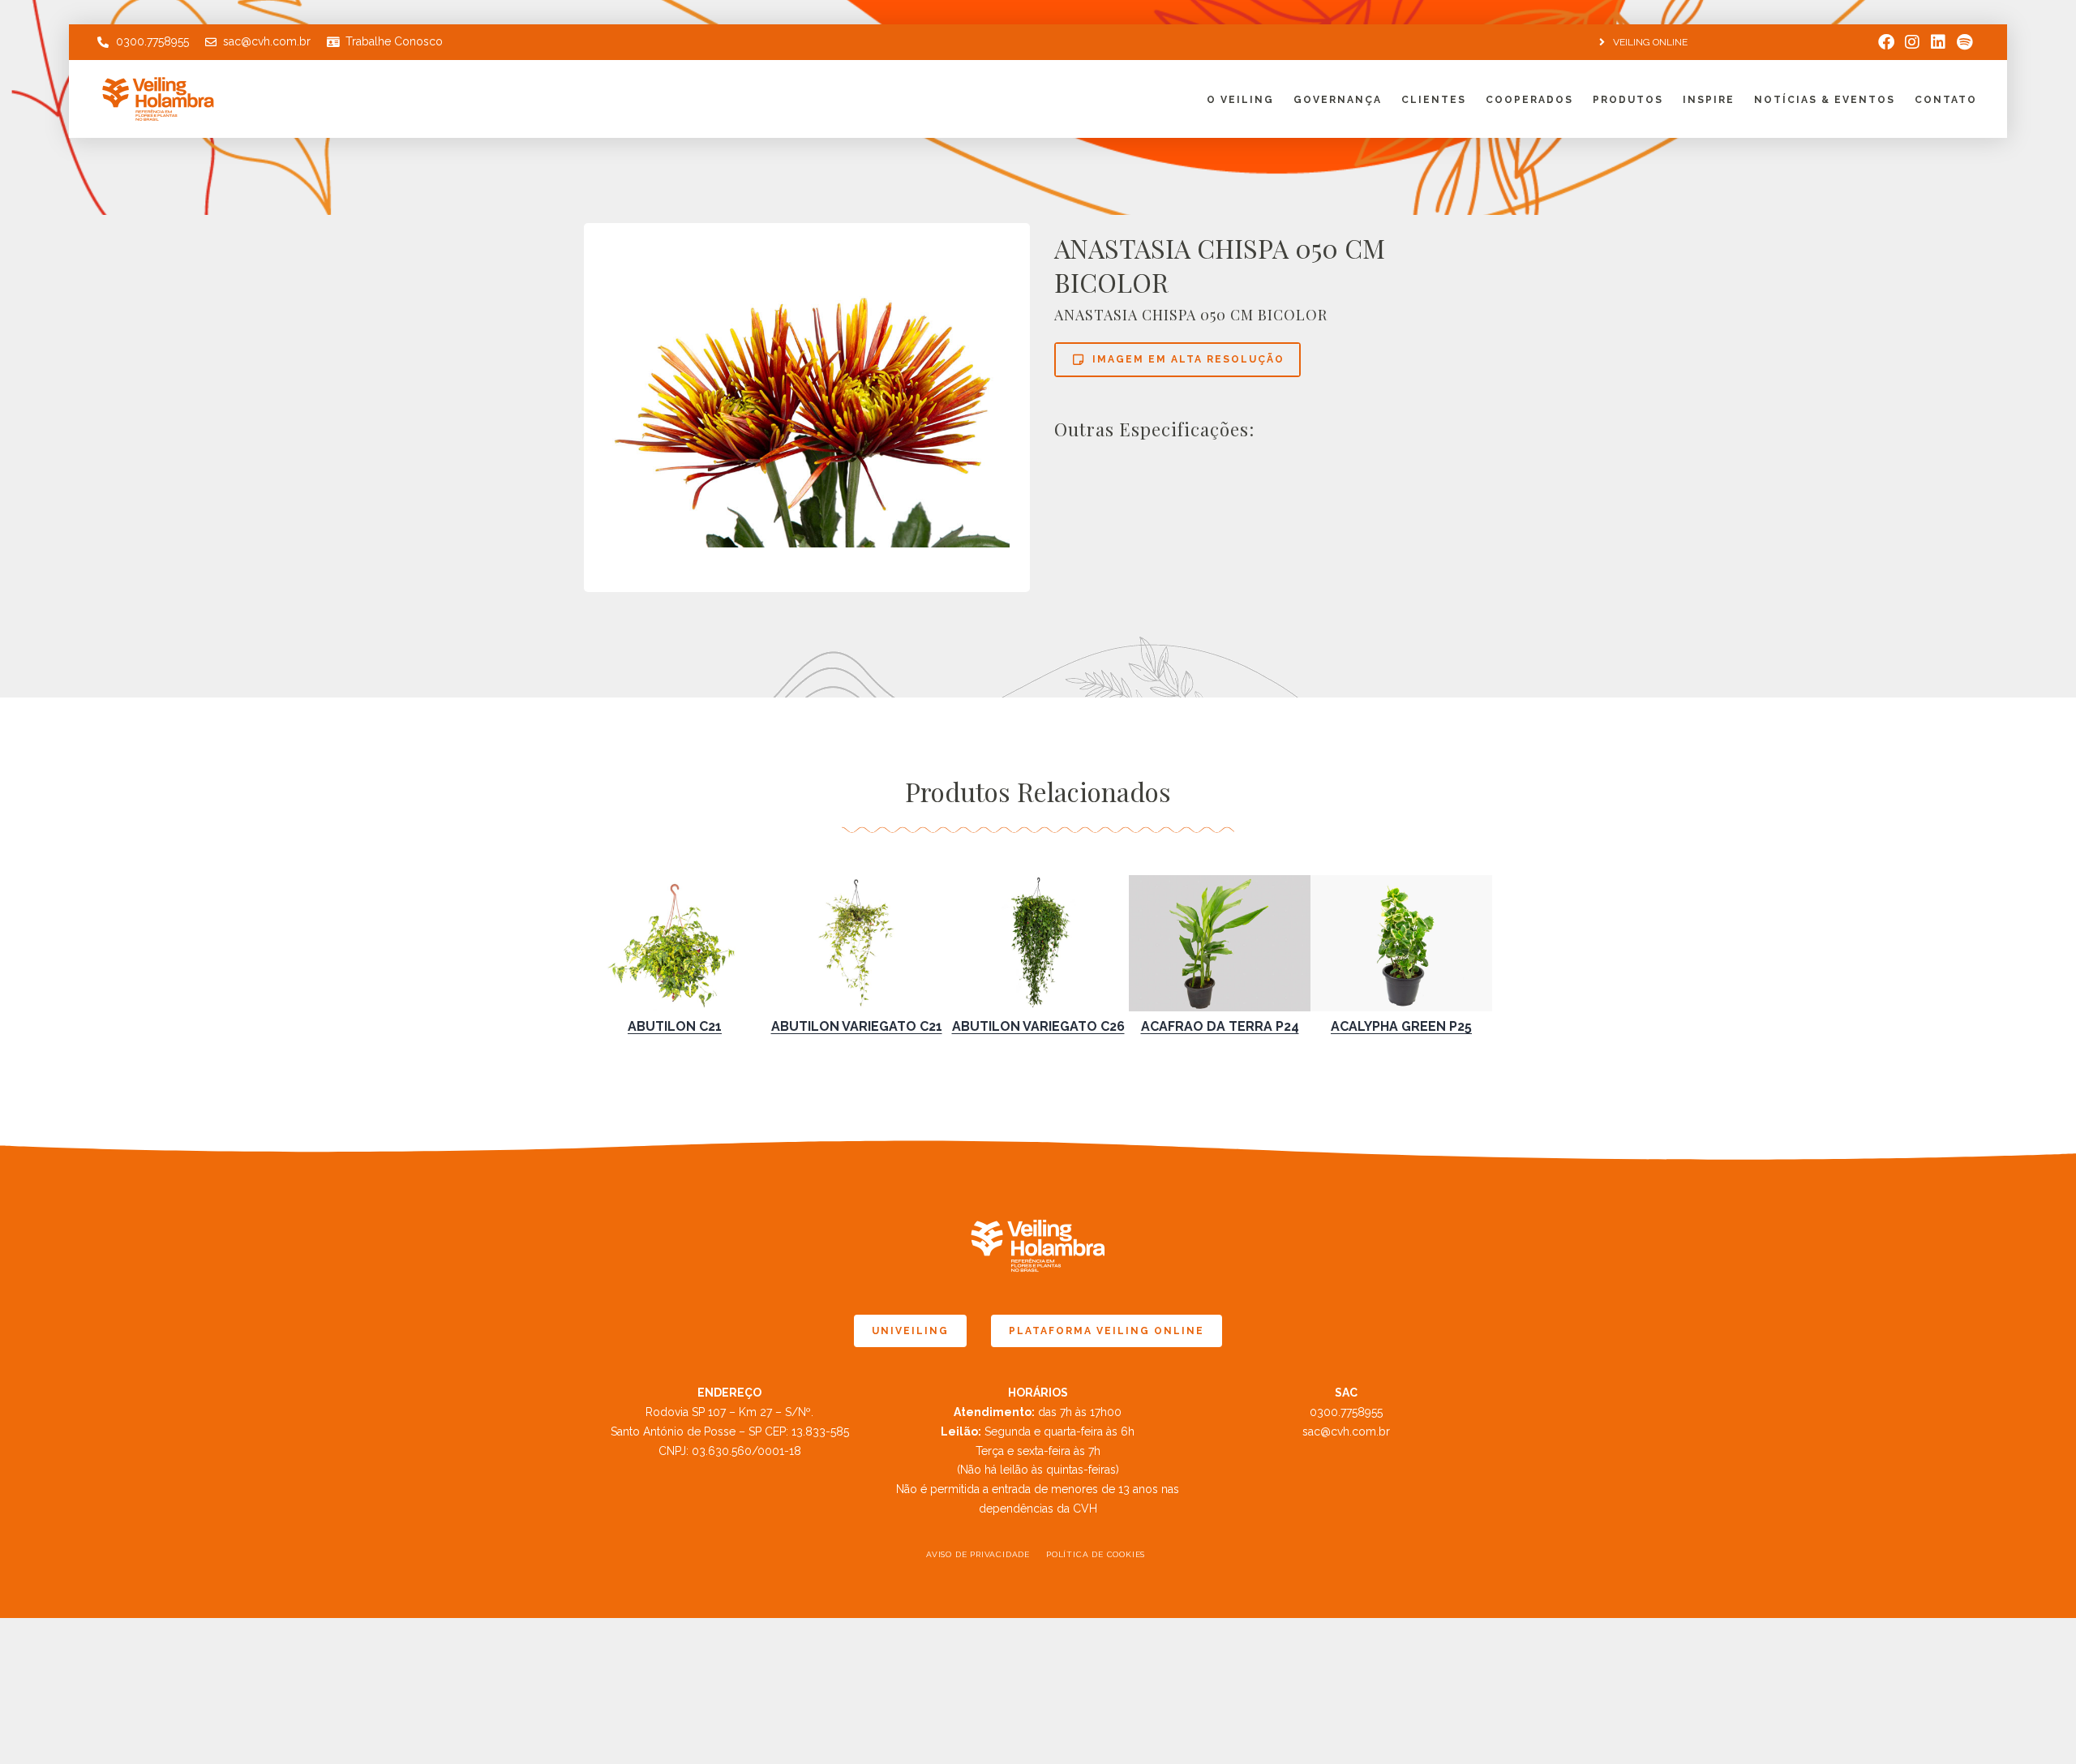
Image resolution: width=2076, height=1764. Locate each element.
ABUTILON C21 (675, 1026)
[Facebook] (1886, 42)
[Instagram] (1912, 42)
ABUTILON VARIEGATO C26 (1038, 1026)
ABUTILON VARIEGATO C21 (857, 1026)
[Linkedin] (1938, 42)
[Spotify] (1964, 42)
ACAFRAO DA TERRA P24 (1220, 1026)
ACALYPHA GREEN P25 (1401, 1026)
